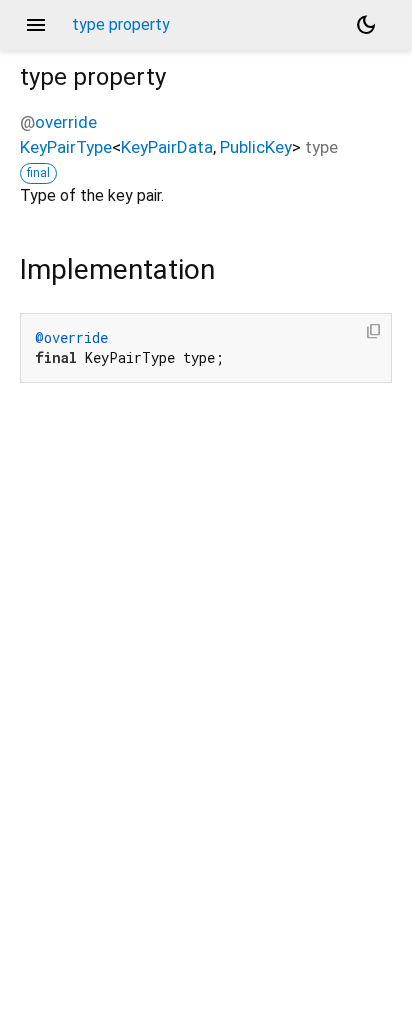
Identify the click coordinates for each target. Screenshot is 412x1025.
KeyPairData (167, 147)
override (66, 122)
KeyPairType (66, 147)
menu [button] (36, 25)
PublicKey (256, 147)
